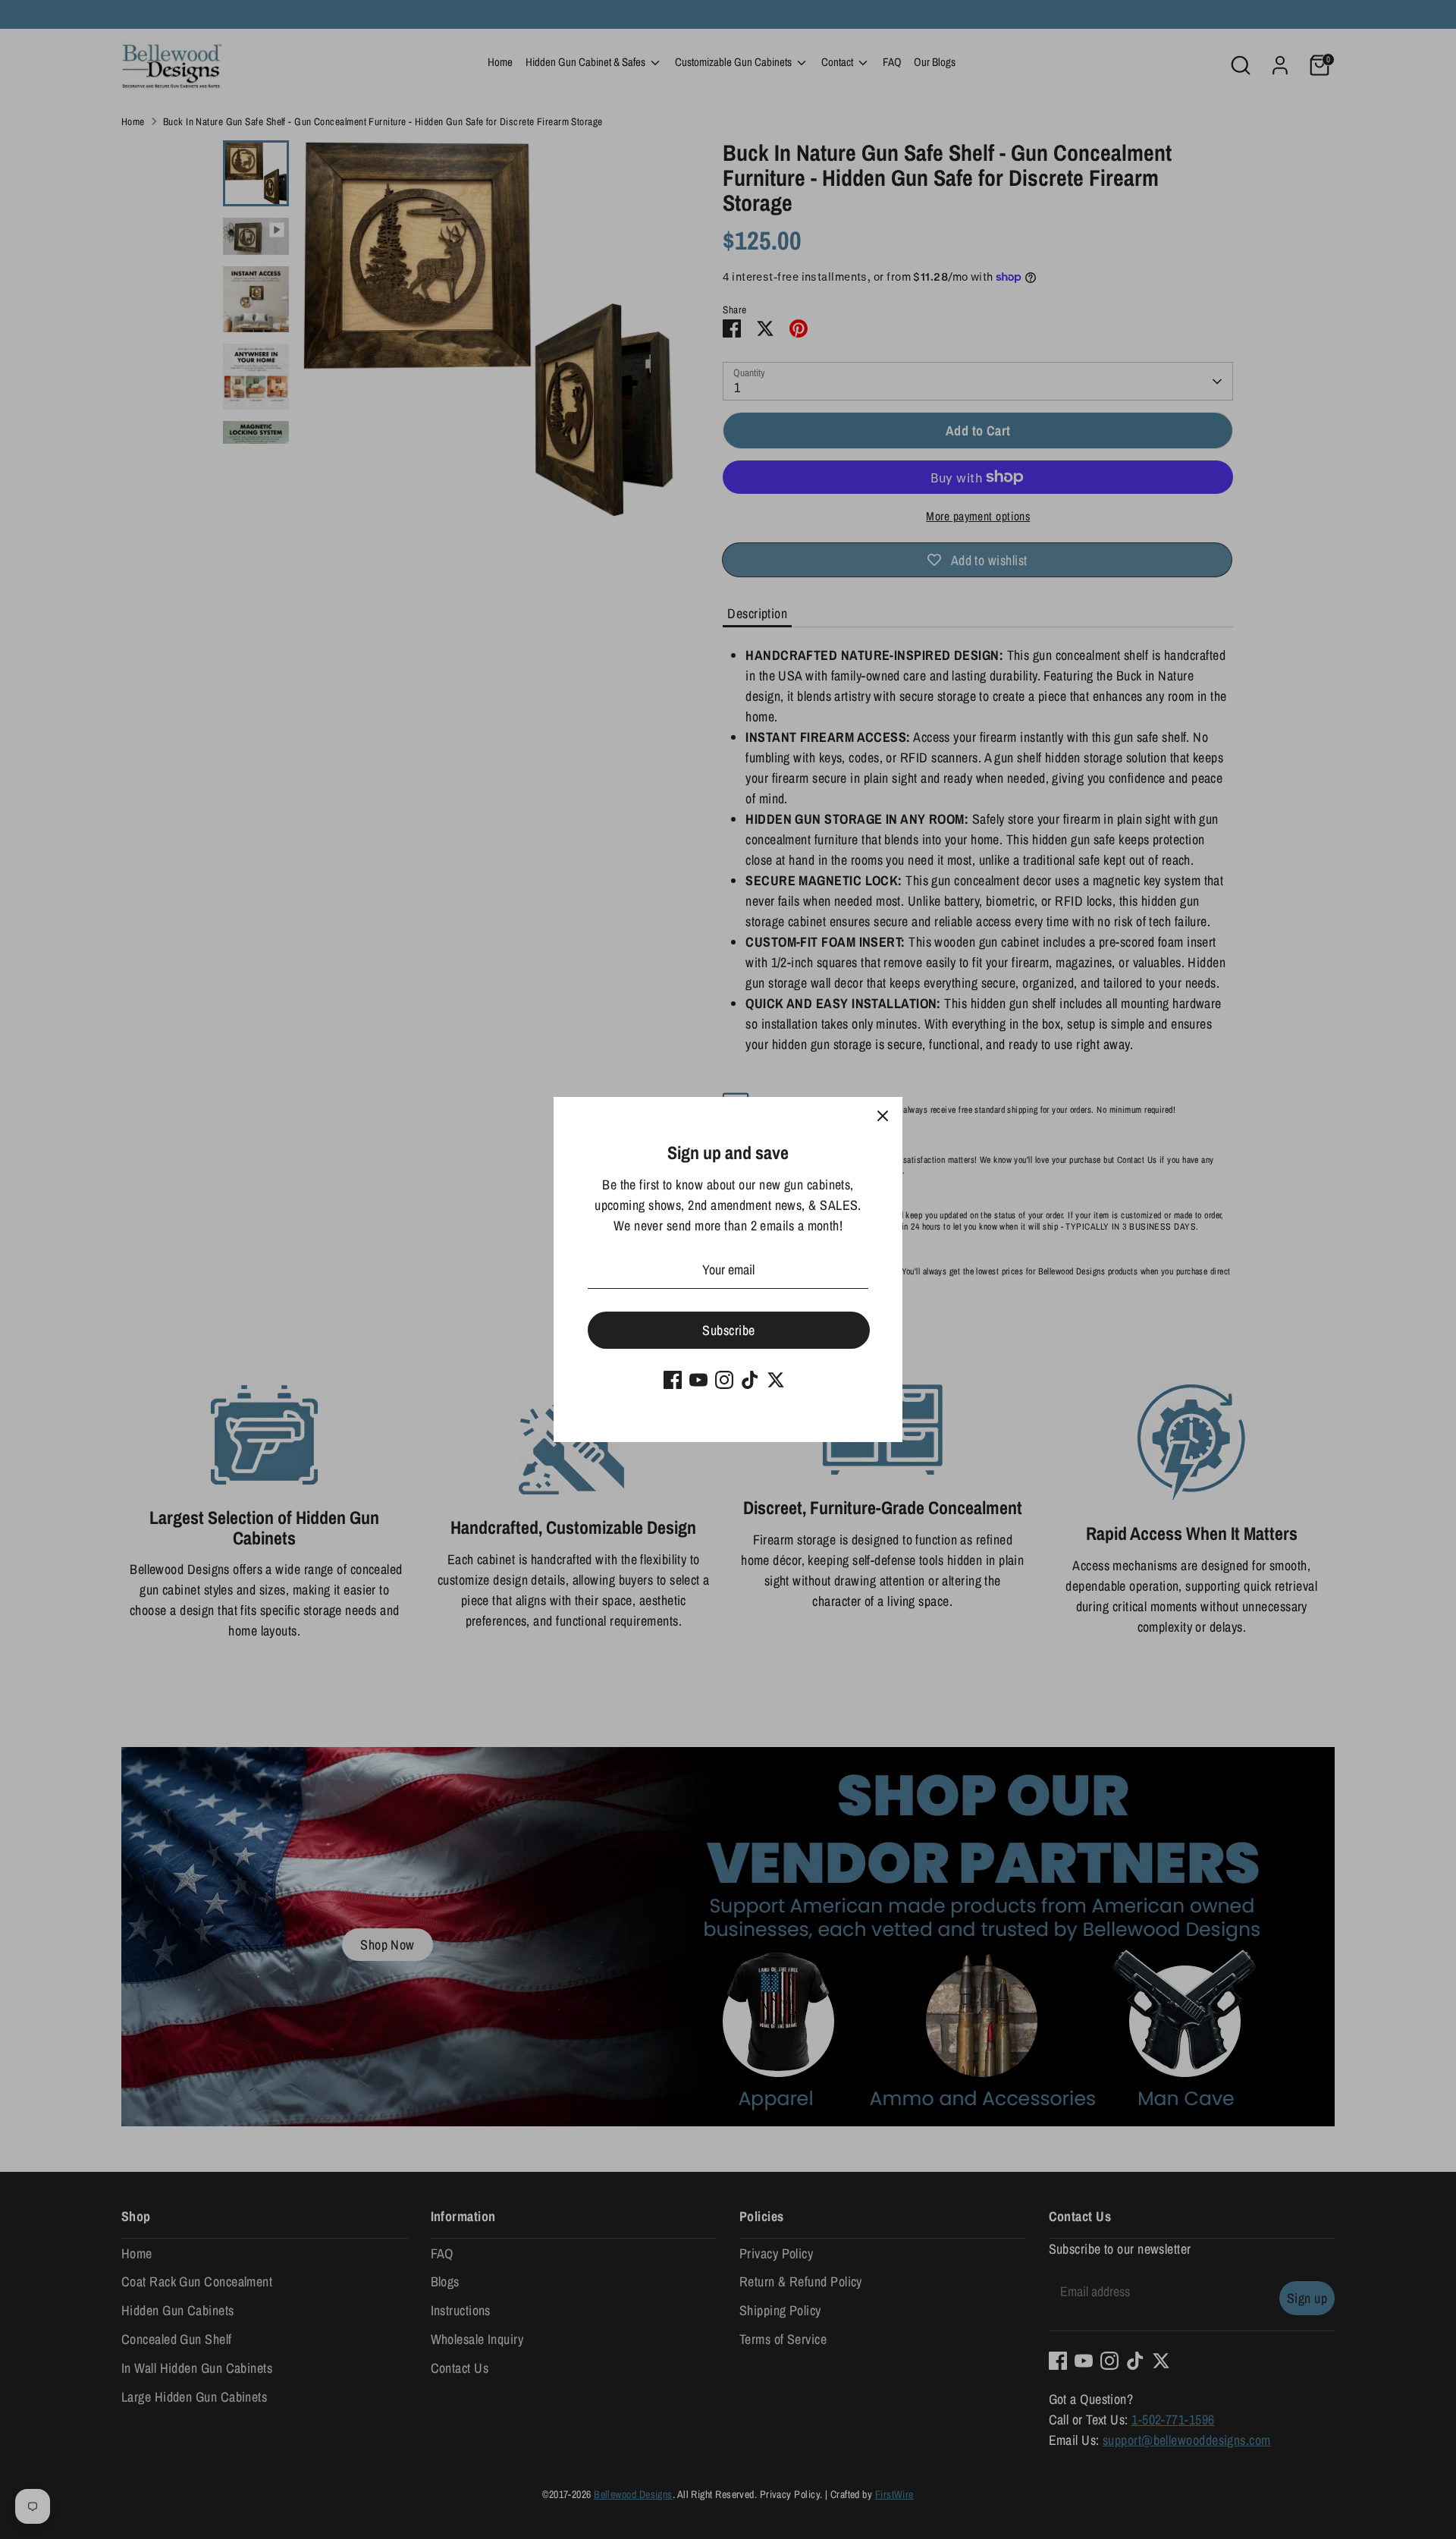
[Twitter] (776, 1380)
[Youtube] (698, 1380)
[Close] (883, 1117)
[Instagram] (724, 1380)
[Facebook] (673, 1380)
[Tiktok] (750, 1380)
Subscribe (728, 1330)
